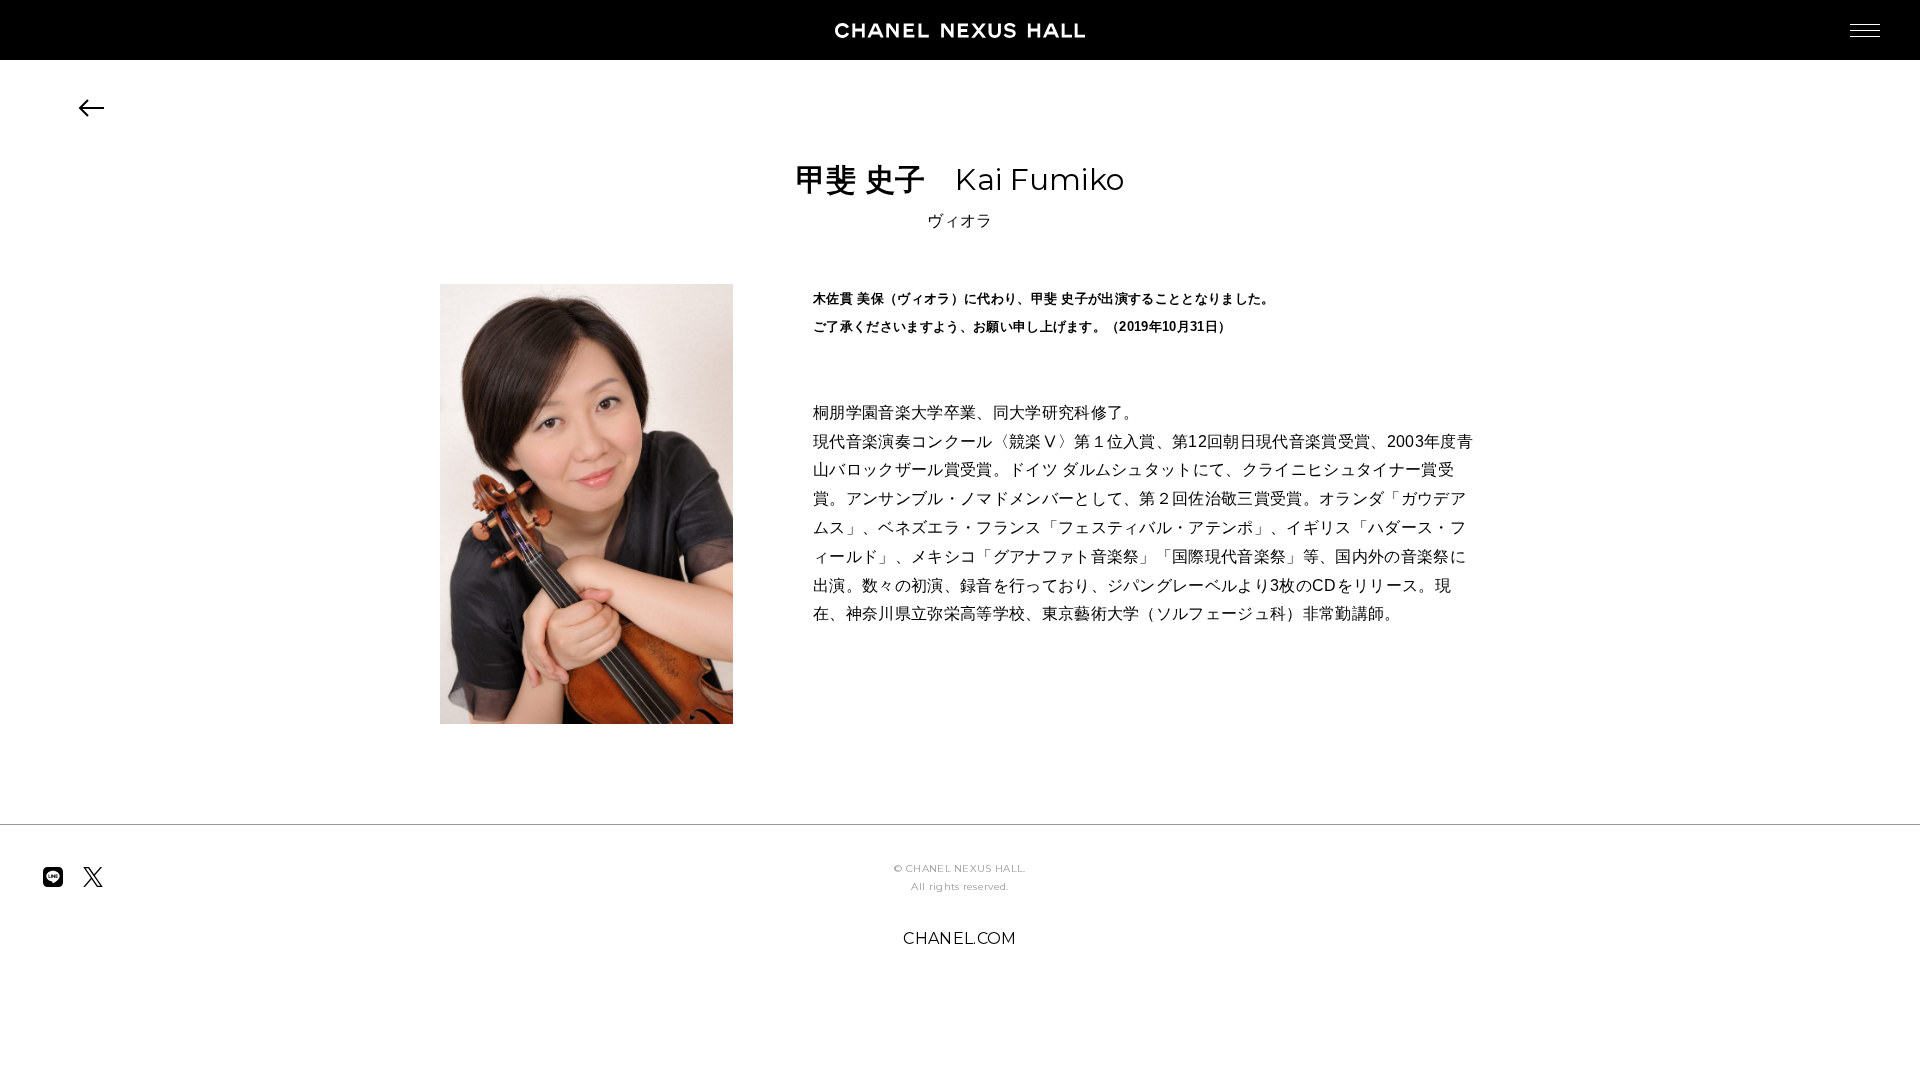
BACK (92, 108)
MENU (1865, 30)
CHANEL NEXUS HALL (960, 30)
